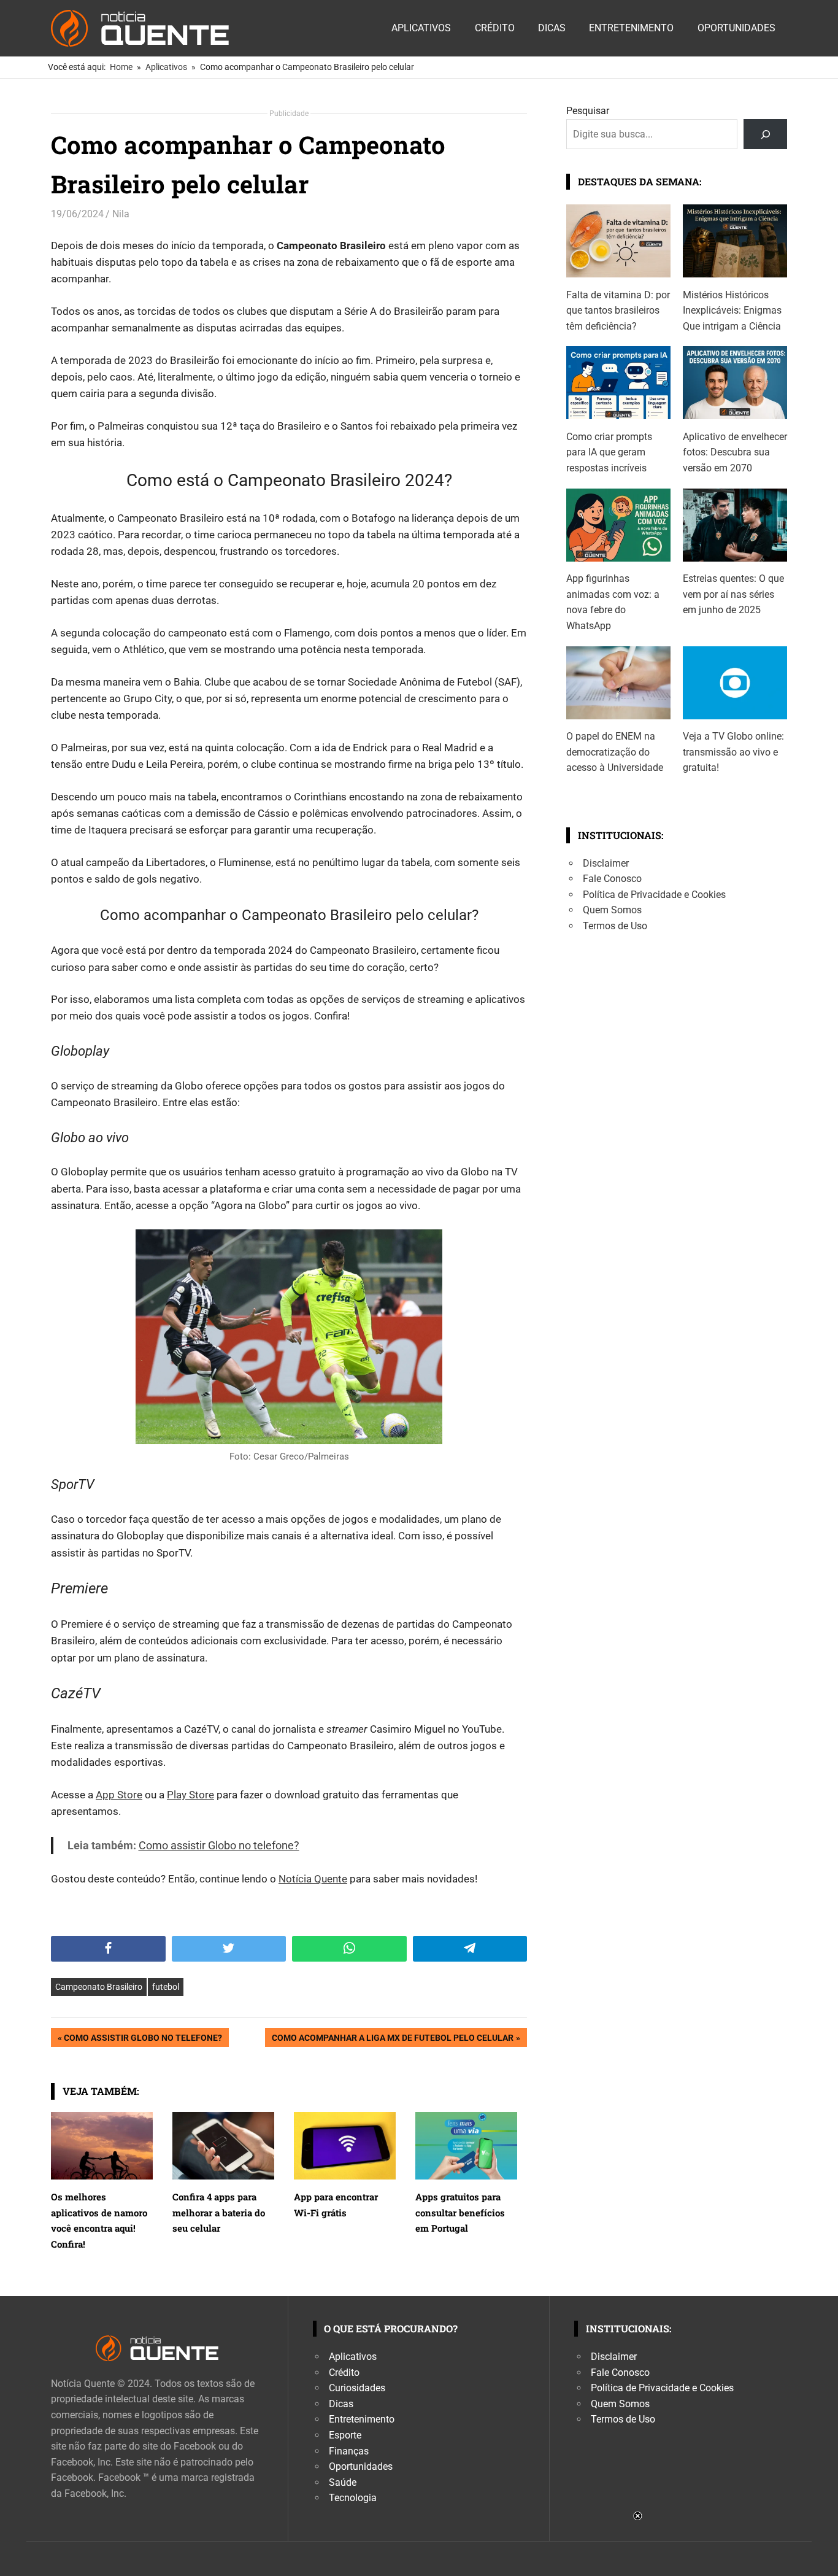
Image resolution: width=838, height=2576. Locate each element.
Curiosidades (357, 2388)
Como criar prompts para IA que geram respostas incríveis (609, 452)
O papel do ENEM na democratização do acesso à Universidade (615, 752)
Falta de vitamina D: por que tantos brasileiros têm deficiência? (618, 311)
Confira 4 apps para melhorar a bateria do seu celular (219, 2212)
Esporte (345, 2435)
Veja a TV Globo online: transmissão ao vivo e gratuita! (733, 752)
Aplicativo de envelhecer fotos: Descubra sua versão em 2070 (735, 452)
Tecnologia (353, 2498)
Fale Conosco (612, 879)
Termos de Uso (615, 926)
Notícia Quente (313, 1879)
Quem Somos (612, 910)
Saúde (343, 2482)
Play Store (190, 1795)
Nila (121, 214)
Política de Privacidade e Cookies (654, 895)
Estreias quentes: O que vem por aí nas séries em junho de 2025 (733, 594)
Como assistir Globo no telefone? (143, 2040)
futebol (166, 1987)
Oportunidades (736, 28)
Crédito (495, 28)
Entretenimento (631, 28)
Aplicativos (421, 28)
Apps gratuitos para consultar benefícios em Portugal (460, 2212)
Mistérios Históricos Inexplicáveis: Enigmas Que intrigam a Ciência (732, 311)
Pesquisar (588, 111)
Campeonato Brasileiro (99, 1987)
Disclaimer (606, 863)
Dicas (552, 28)
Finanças (349, 2451)
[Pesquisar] (765, 134)
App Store (119, 1795)
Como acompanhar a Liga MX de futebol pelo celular (392, 2040)
